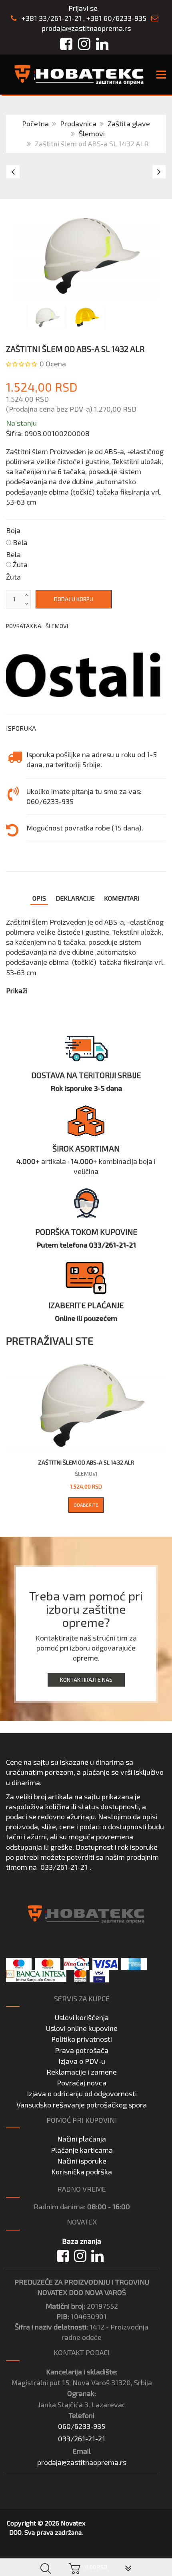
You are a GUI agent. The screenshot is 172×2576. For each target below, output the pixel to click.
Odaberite (86, 1505)
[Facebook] (63, 2256)
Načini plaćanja (82, 2139)
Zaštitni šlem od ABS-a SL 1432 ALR (86, 1462)
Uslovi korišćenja (82, 2017)
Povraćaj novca (82, 2083)
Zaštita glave (129, 123)
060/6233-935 (82, 2426)
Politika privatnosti (82, 2039)
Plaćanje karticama (82, 2150)
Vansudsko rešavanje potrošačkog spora (82, 2105)
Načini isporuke (82, 2161)
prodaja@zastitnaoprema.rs (86, 28)
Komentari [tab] (122, 898)
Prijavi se (83, 8)
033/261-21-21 (64, 1867)
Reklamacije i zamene (82, 2072)
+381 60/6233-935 (116, 18)
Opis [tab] (39, 898)
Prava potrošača (82, 2050)
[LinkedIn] (97, 2256)
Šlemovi (92, 133)
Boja (13, 530)
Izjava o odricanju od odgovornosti (82, 2093)
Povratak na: (37, 626)
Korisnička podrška (82, 2172)
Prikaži (17, 990)
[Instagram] (80, 2256)
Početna (35, 123)
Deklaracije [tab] (75, 898)
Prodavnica (78, 123)
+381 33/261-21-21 (51, 18)
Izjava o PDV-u (82, 2061)
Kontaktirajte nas (86, 1680)
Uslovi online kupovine (82, 2028)
